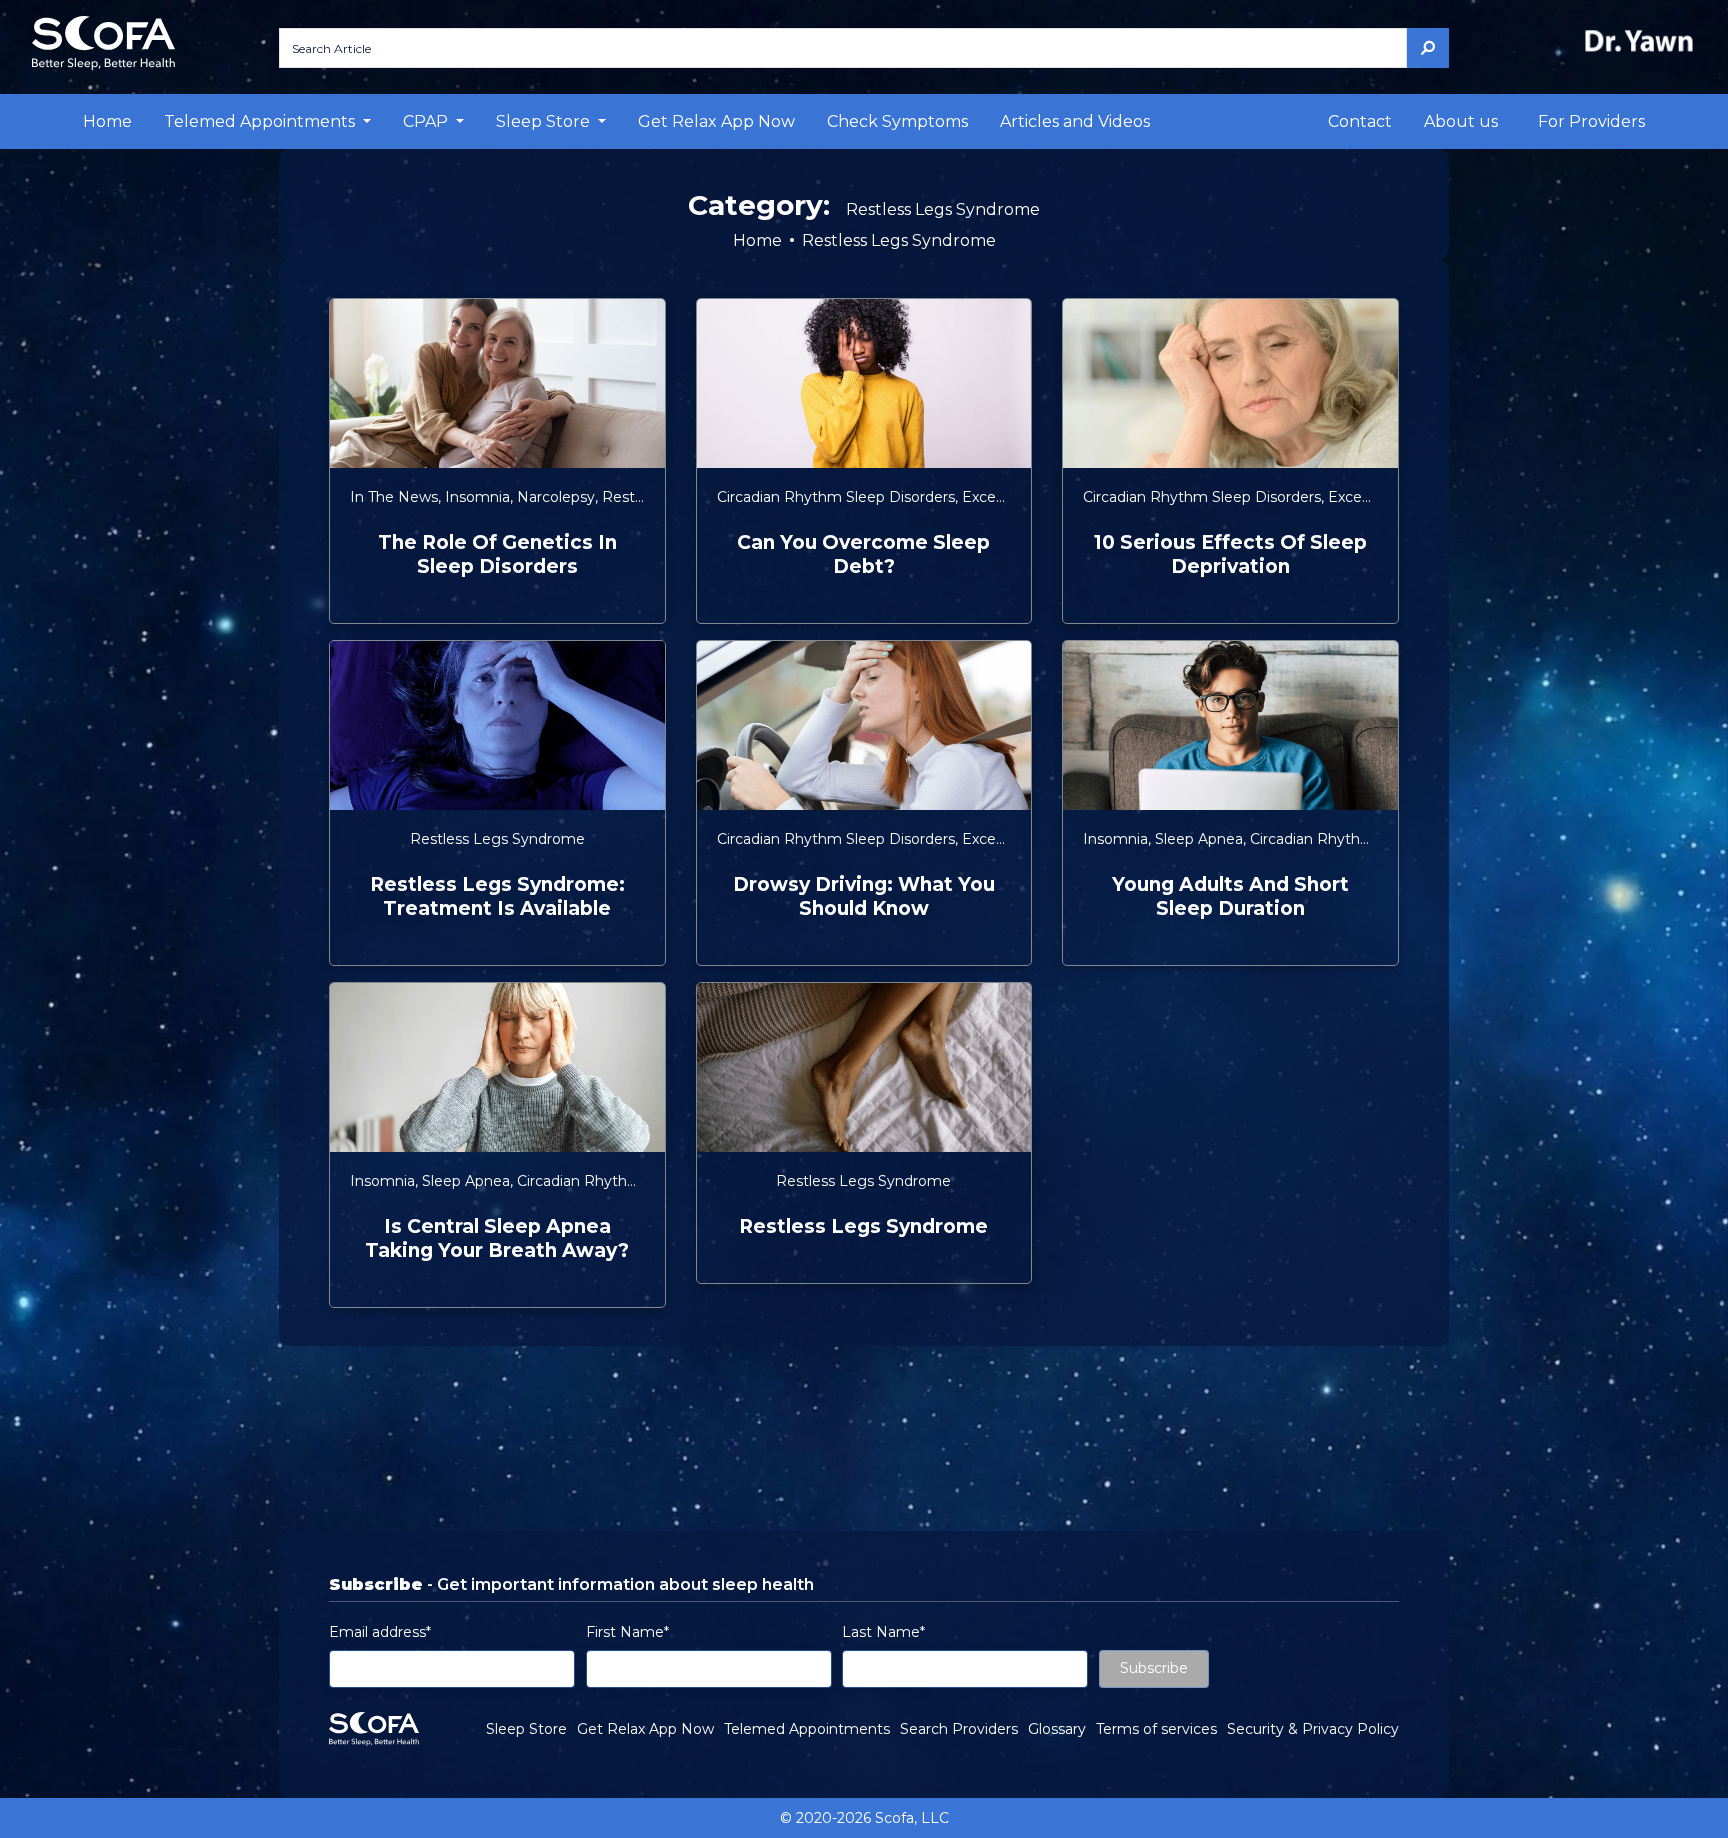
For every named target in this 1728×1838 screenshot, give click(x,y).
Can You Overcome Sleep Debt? (863, 554)
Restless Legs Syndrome (497, 839)
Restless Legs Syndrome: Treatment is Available (497, 896)
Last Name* (883, 1632)
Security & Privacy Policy (1313, 1729)
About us (1461, 121)
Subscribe (1154, 1668)
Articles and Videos (1075, 121)
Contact (1360, 121)
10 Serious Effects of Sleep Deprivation (1230, 554)
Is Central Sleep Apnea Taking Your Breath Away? (497, 1238)
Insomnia (477, 497)
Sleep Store (526, 1729)
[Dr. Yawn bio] (1643, 40)
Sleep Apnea (1199, 839)
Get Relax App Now (716, 121)
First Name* (627, 1632)
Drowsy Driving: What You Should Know (864, 896)
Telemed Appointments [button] (261, 121)
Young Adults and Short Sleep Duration (1230, 896)
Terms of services (1156, 1729)
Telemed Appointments (807, 1729)
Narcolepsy (556, 497)
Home (107, 121)
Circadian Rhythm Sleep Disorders (836, 497)
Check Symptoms (897, 121)
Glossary (1057, 1729)
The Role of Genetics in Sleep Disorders (497, 554)
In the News (394, 497)
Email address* (380, 1632)
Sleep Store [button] (545, 121)
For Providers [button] (1591, 121)
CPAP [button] (427, 121)
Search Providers (959, 1729)
